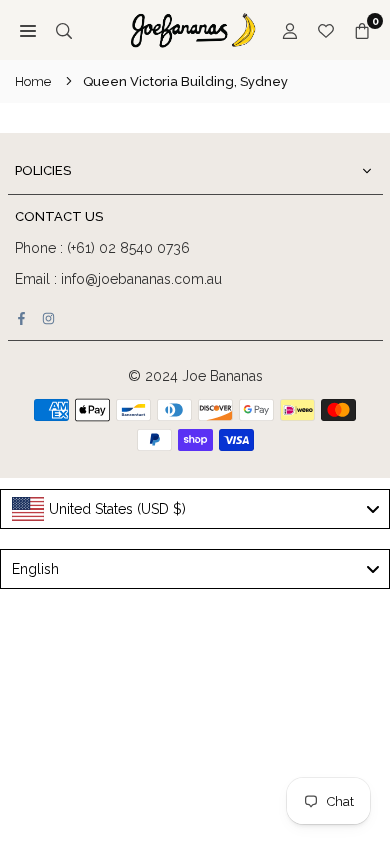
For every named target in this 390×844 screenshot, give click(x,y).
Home (33, 81)
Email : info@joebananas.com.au (118, 279)
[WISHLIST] (326, 30)
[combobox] (195, 509)
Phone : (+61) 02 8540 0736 (102, 248)
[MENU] (28, 30)
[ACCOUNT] (290, 30)
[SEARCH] (64, 30)
